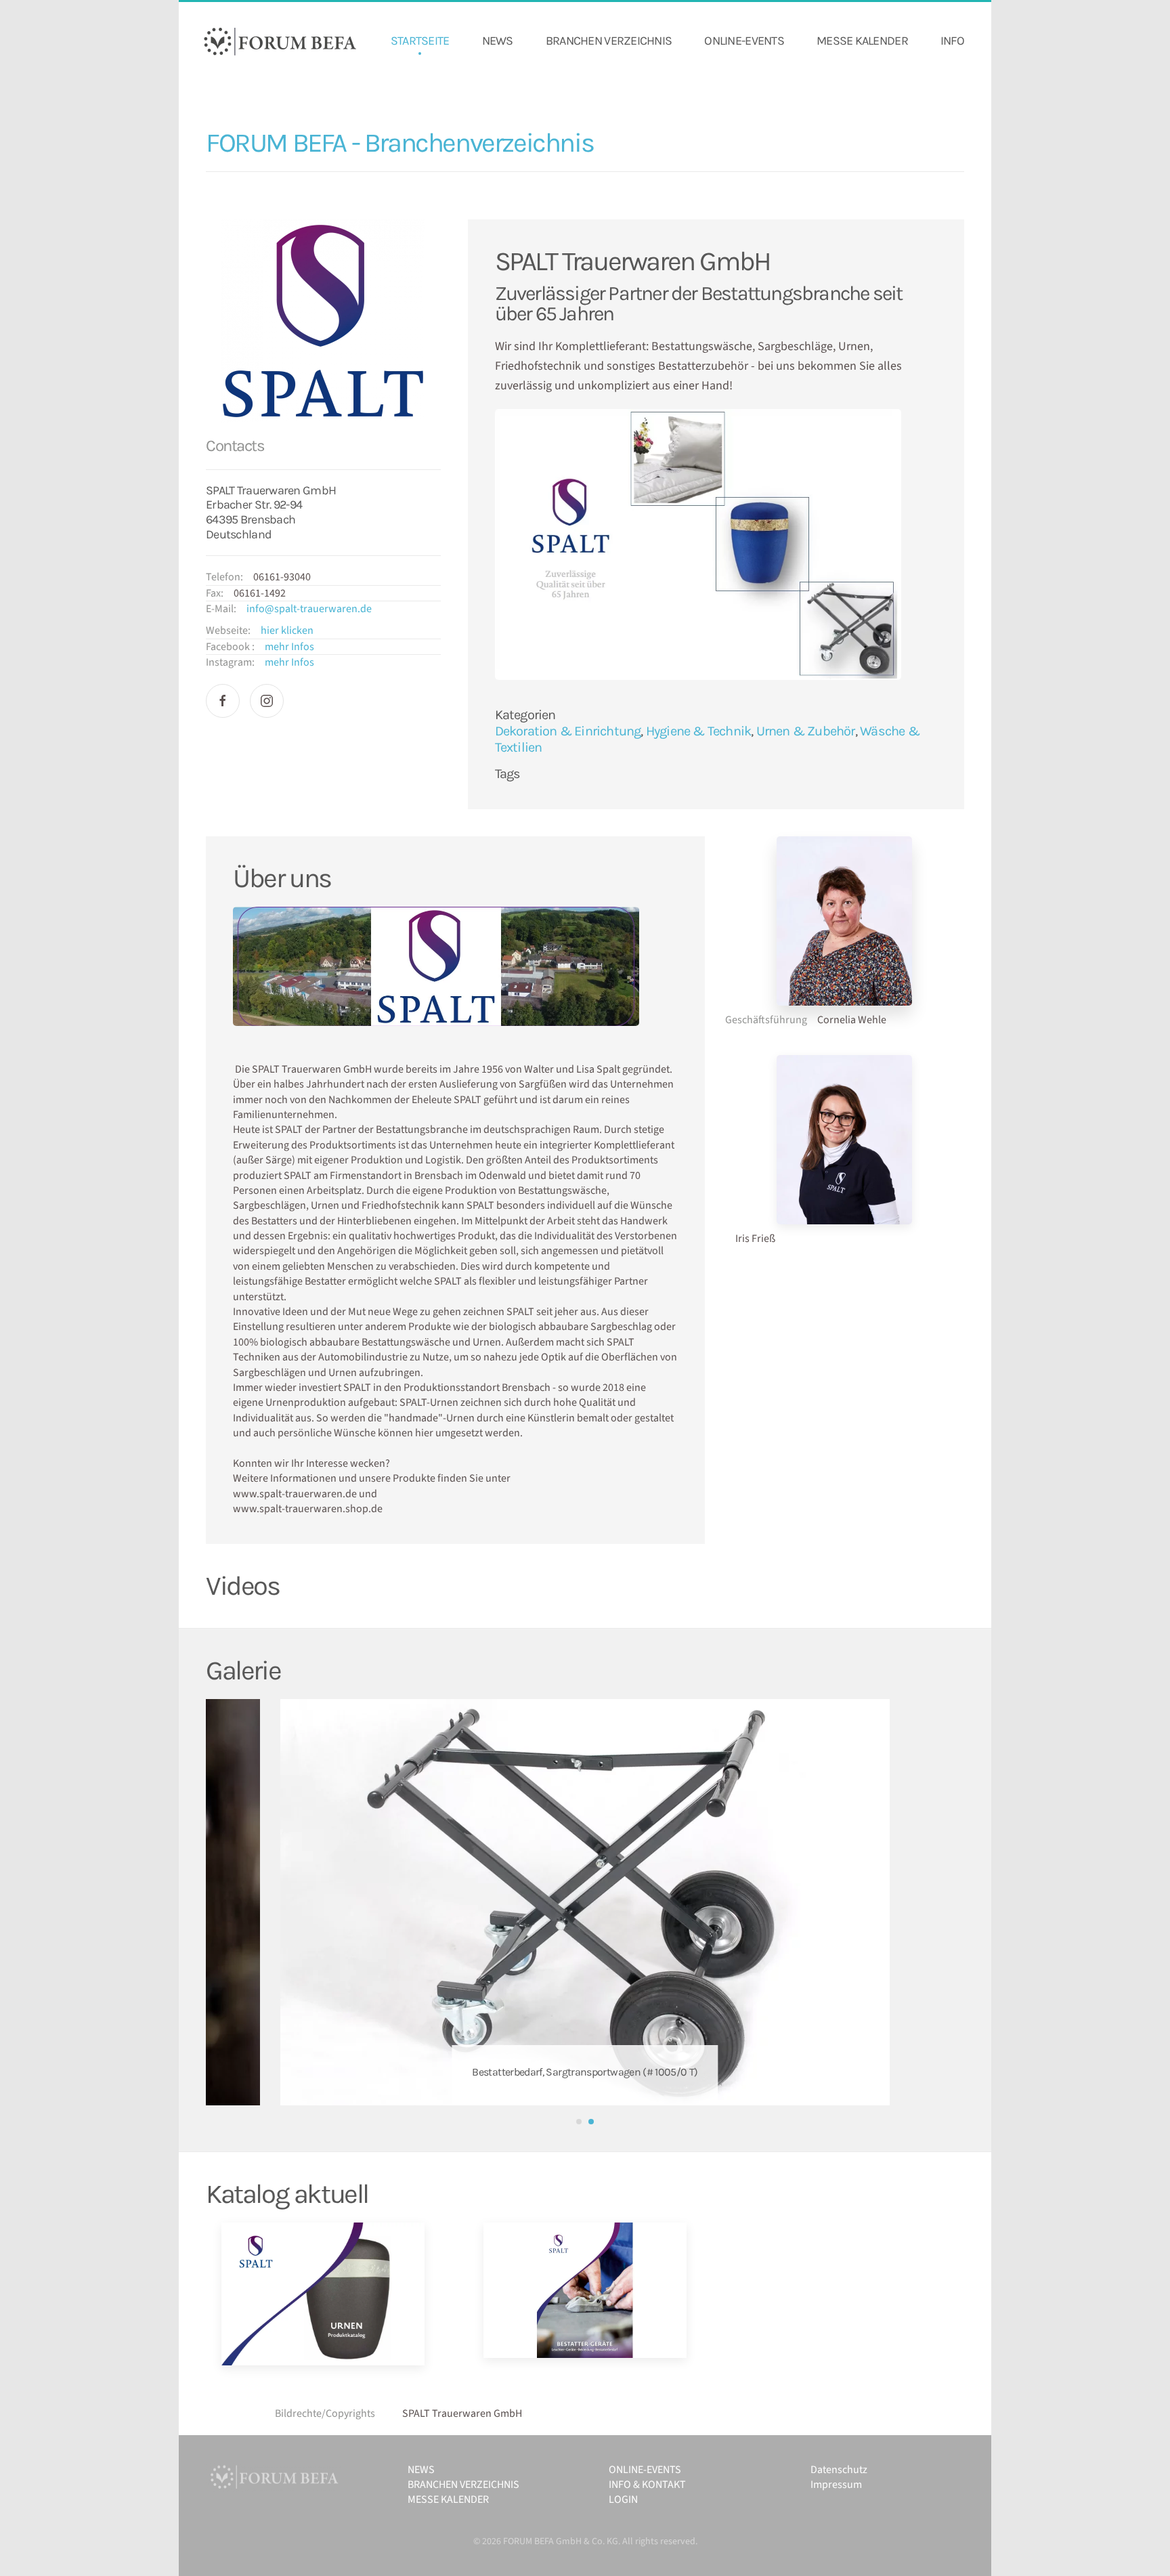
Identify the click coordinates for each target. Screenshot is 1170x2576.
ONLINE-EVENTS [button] (744, 41)
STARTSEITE (420, 41)
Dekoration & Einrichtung (568, 731)
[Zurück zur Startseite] (280, 41)
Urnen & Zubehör (806, 731)
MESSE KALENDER (862, 41)
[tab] (579, 2122)
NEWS (498, 41)
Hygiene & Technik (698, 731)
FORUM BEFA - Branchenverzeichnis (399, 143)
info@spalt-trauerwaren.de (309, 609)
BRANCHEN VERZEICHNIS (609, 41)
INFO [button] (952, 41)
